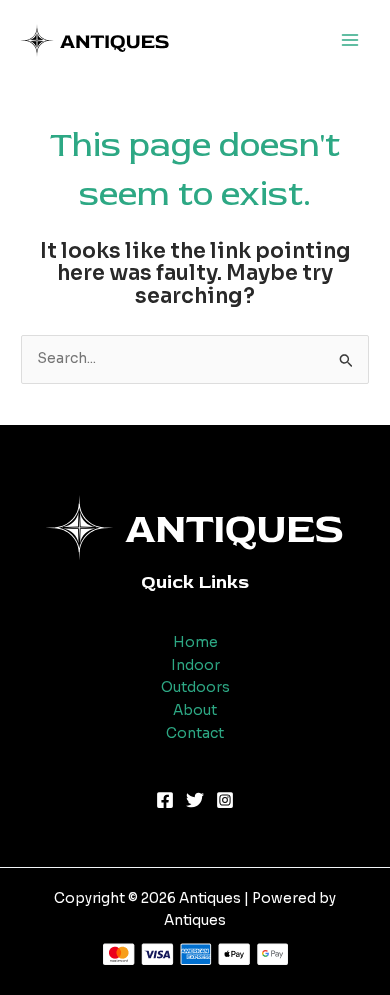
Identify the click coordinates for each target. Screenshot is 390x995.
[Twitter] (195, 800)
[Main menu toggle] (350, 40)
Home (195, 642)
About (195, 710)
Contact (195, 733)
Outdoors (195, 687)
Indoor (195, 665)
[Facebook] (165, 800)
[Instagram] (225, 800)
